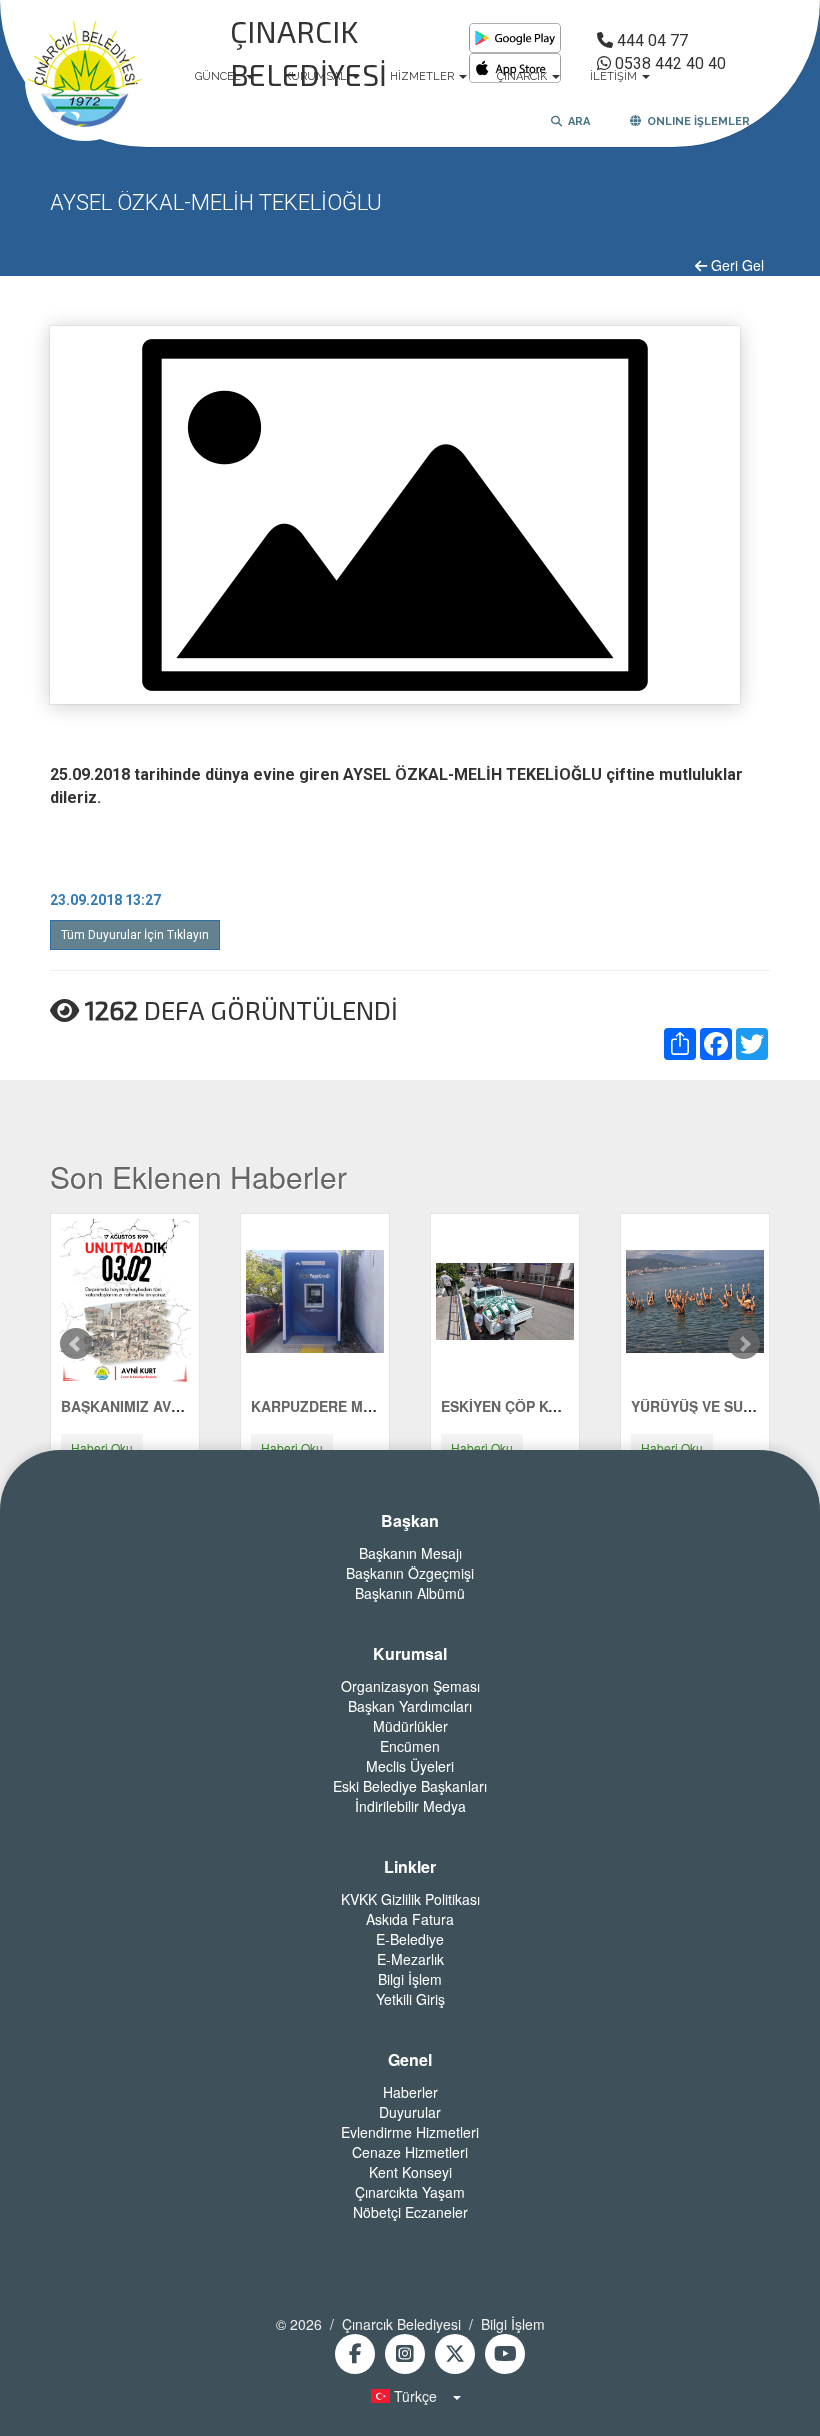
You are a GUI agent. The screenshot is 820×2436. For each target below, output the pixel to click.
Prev (76, 1344)
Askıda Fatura (410, 1919)
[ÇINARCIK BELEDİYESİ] (85, 77)
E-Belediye (410, 1939)
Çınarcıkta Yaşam (410, 2192)
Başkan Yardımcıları (410, 1706)
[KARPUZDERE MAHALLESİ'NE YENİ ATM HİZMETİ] (315, 1299)
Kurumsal (410, 1654)
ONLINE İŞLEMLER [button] (695, 121)
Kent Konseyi (410, 2172)
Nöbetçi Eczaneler (410, 2212)
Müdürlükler (410, 1726)
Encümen (410, 1746)
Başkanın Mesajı (410, 1553)
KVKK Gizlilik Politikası (410, 1899)
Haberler (410, 2092)
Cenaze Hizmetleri (410, 2152)
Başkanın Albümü (410, 1593)
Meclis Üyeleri (410, 1766)
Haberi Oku (102, 1447)
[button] (410, 2396)
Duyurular (410, 2112)
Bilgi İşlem (410, 1979)
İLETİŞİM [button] (615, 76)
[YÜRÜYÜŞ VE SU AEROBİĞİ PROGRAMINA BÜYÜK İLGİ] (695, 1299)
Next (744, 1344)
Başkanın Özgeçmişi (410, 1573)
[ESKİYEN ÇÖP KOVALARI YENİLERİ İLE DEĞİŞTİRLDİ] (505, 1299)
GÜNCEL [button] (219, 76)
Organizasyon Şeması (410, 1686)
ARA (576, 121)
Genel (410, 2060)
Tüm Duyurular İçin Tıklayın (135, 935)
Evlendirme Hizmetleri (410, 2132)
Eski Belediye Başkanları (410, 1786)
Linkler (410, 1867)
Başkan (410, 1521)
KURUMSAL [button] (317, 76)
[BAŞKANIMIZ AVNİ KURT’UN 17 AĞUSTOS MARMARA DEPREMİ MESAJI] (125, 1299)
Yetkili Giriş (410, 1999)
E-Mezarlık (410, 1959)
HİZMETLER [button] (423, 76)
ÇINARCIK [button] (523, 76)
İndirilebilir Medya (410, 1806)
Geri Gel (735, 265)
